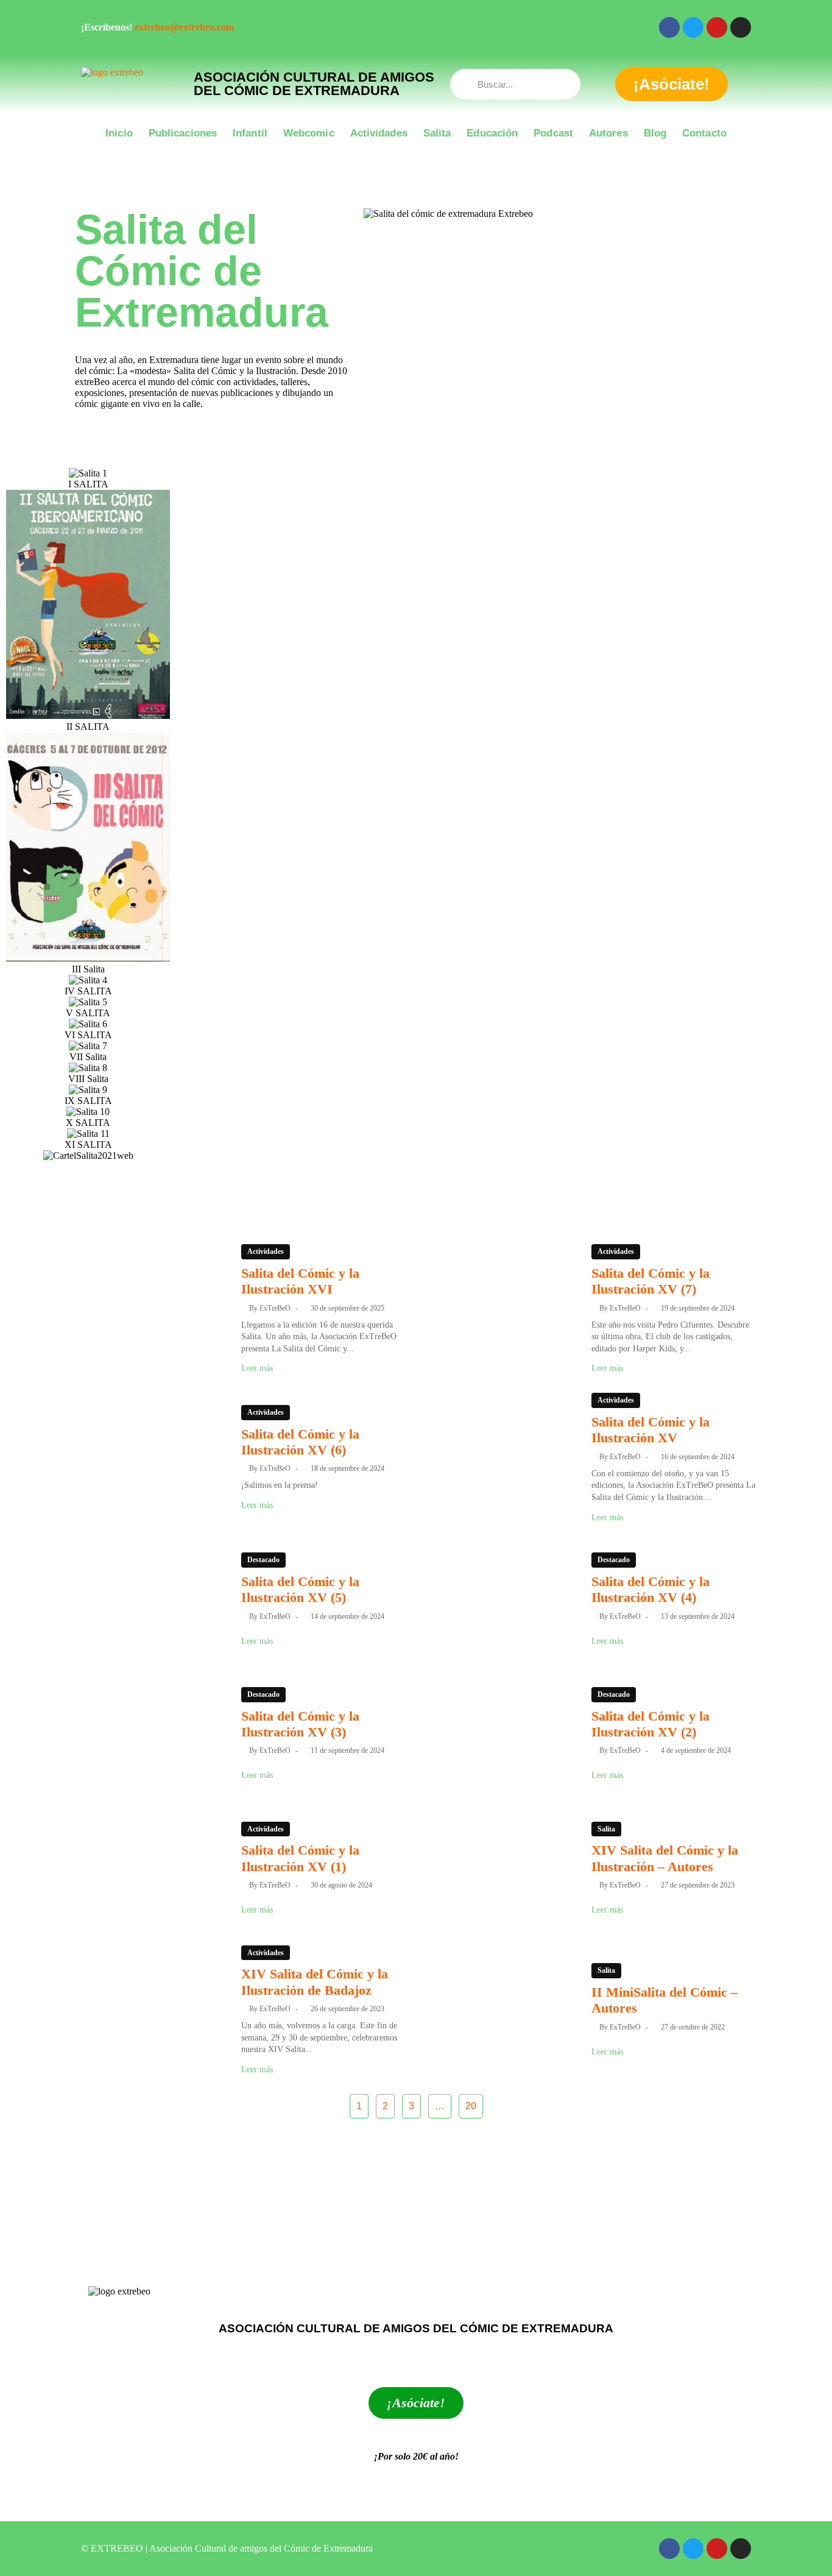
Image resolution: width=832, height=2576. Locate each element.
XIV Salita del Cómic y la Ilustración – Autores (665, 1858)
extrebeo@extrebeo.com (184, 27)
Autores (608, 133)
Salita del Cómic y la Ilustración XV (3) (300, 1724)
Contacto (704, 133)
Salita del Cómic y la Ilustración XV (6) (300, 1442)
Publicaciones (183, 133)
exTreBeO (275, 1308)
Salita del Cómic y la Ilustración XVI (300, 1281)
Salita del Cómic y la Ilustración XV (650, 1430)
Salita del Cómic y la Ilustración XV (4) (650, 1589)
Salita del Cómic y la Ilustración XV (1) (300, 1858)
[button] (416, 1168)
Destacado (263, 1560)
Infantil (250, 133)
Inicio (119, 133)
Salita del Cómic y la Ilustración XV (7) (650, 1281)
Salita (437, 133)
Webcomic (309, 133)
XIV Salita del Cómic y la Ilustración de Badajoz (315, 1982)
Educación (492, 133)
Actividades (379, 133)
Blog (655, 133)
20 (471, 2106)
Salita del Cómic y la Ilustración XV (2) (650, 1724)
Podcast (553, 133)
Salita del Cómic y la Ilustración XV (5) (300, 1589)
